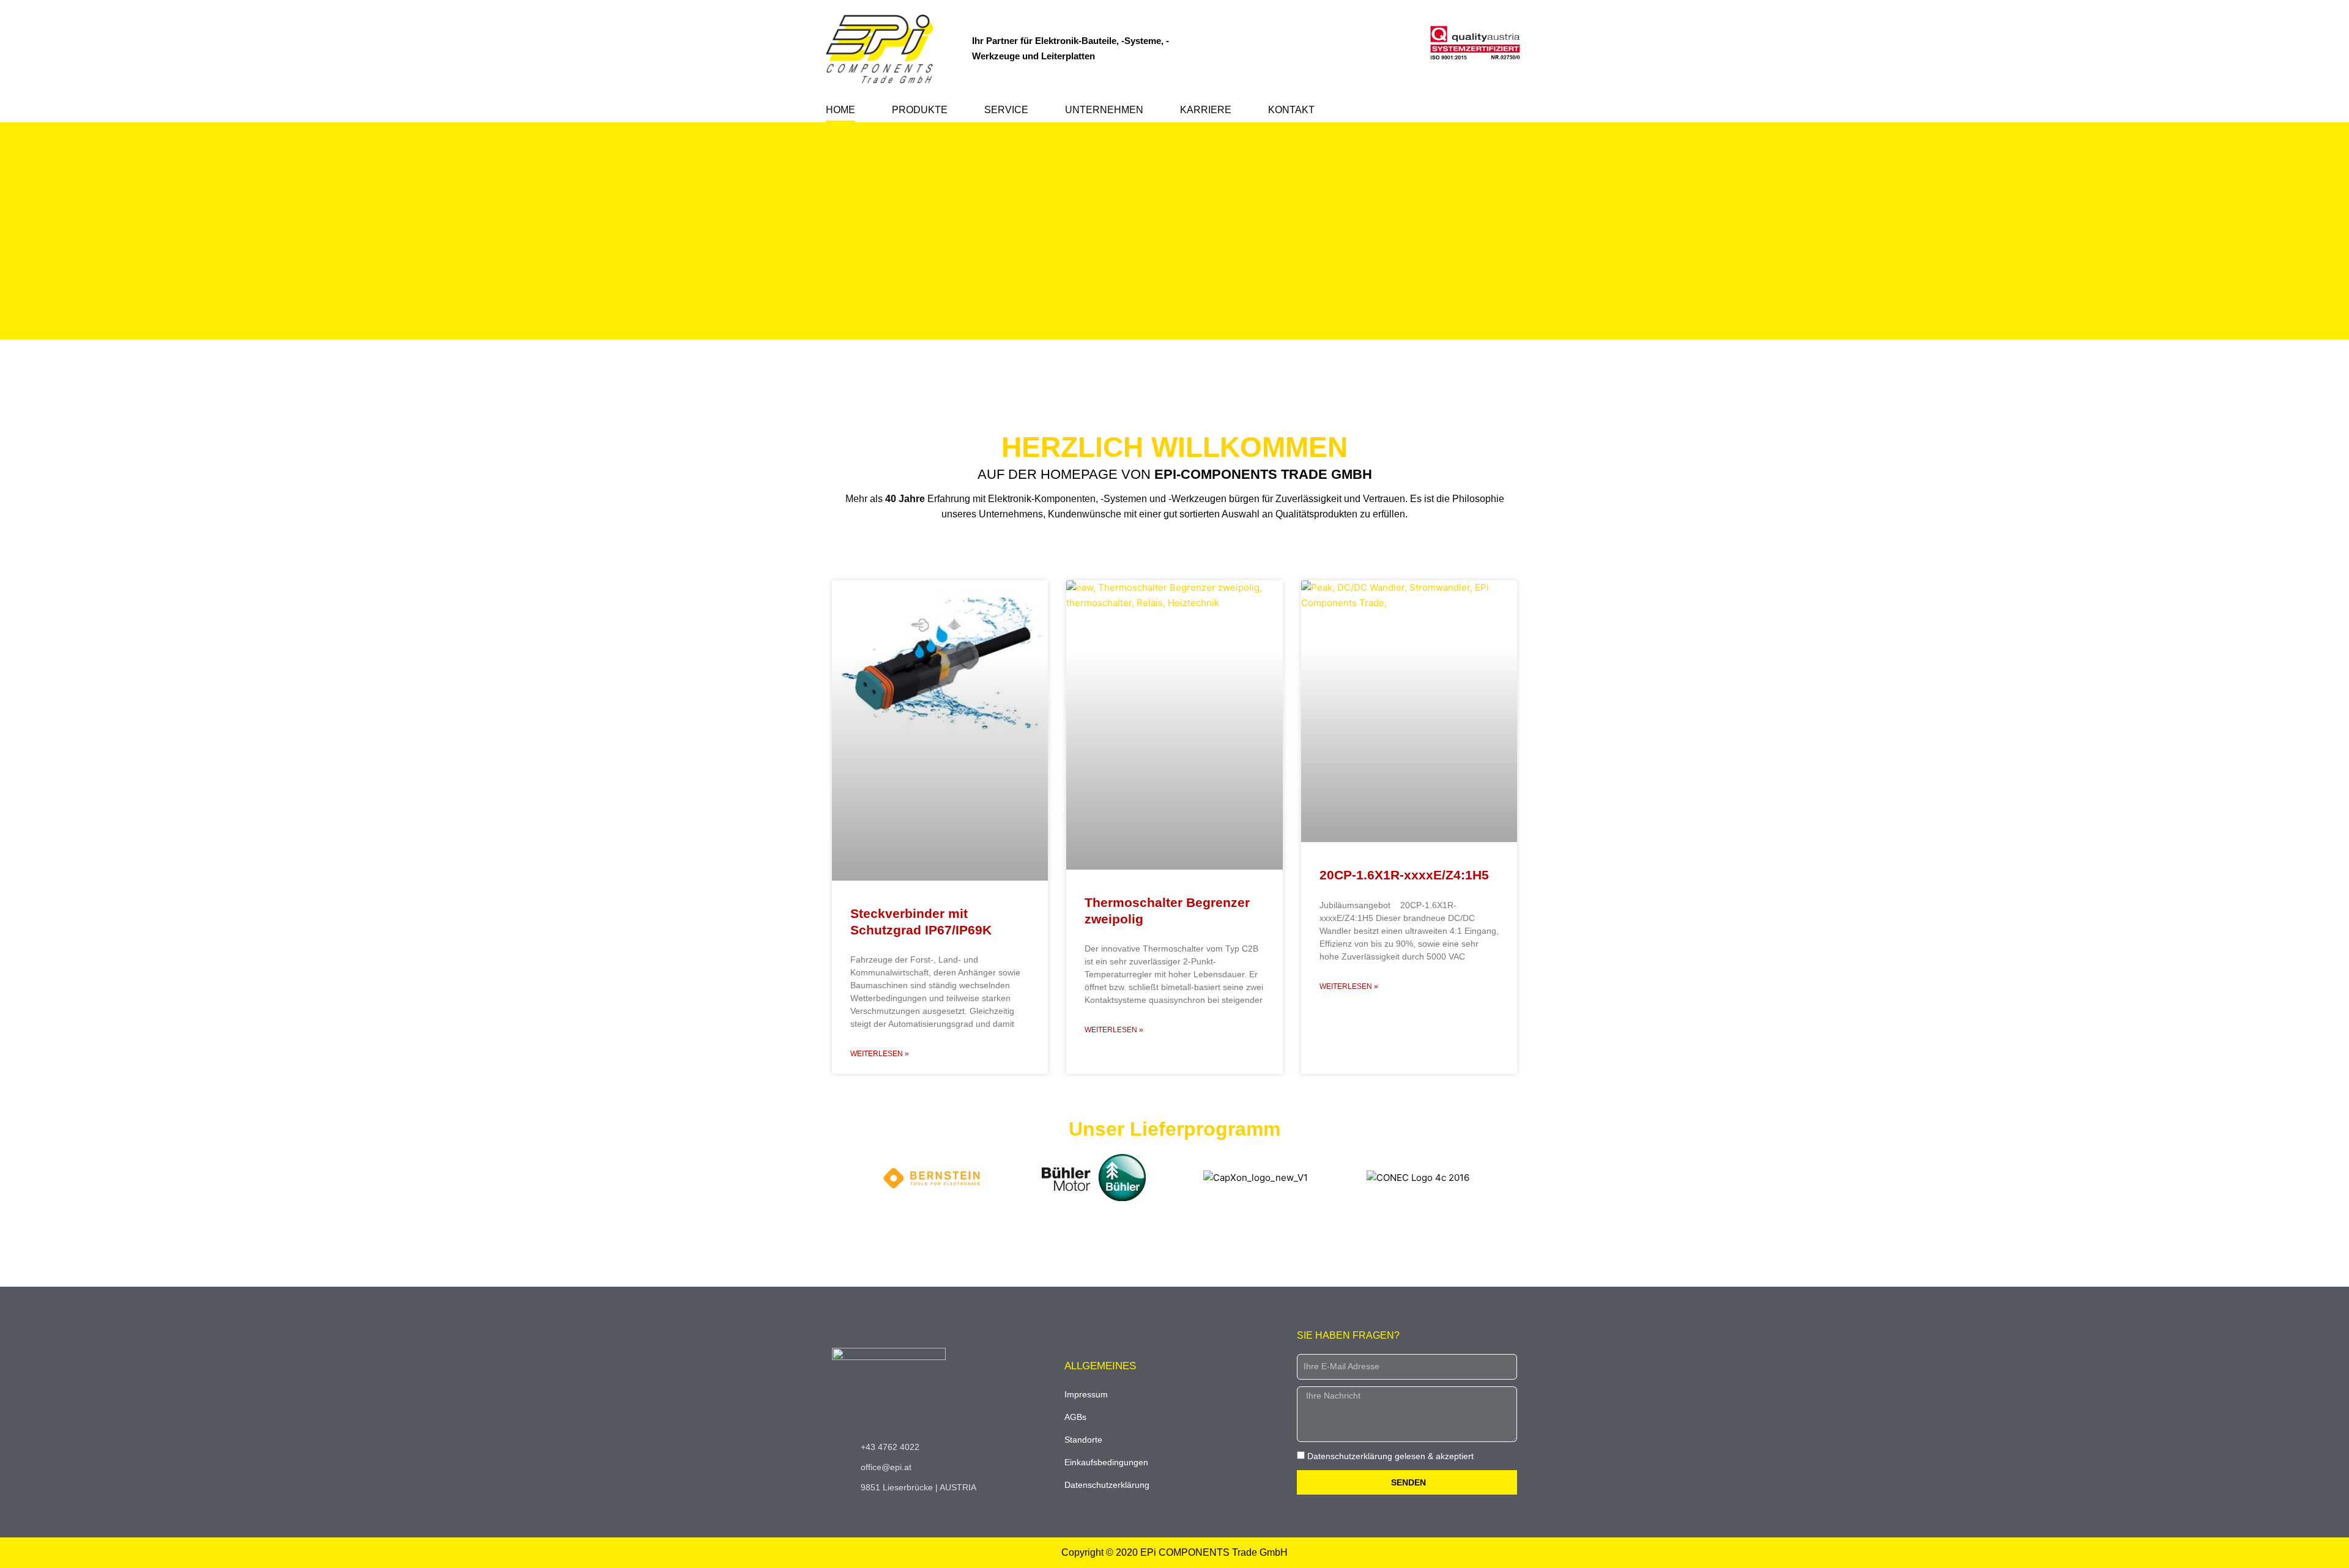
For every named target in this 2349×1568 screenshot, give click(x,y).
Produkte (920, 110)
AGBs (1075, 1417)
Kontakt (1291, 110)
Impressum (1086, 1394)
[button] (1174, 347)
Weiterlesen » (880, 1054)
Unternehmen (1104, 110)
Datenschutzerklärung (1107, 1485)
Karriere (1206, 110)
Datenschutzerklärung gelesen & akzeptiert (1390, 1456)
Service (1006, 110)
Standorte (1083, 1440)
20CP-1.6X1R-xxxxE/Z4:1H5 (1404, 875)
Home (841, 110)
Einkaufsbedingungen (1106, 1462)
